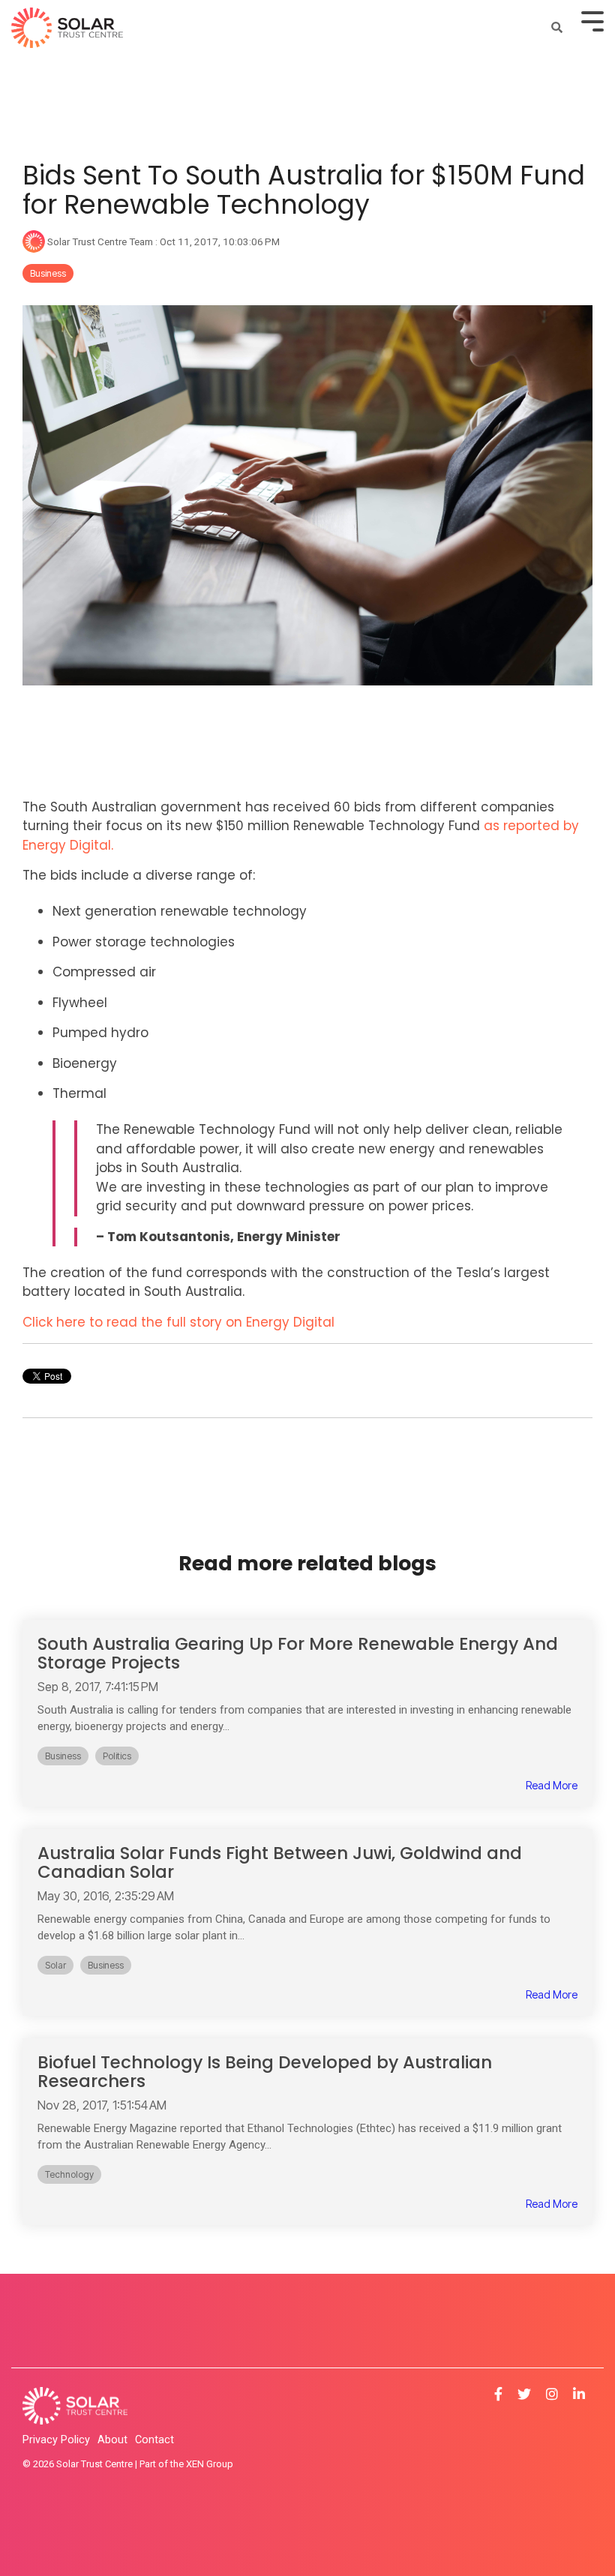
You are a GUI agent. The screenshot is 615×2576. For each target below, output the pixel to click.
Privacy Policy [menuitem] (56, 2440)
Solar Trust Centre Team (100, 241)
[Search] (557, 27)
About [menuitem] (112, 2440)
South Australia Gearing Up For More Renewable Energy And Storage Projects (298, 1653)
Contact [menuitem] (154, 2440)
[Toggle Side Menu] (592, 20)
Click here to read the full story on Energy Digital (178, 1322)
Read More (552, 1786)
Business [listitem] (63, 1756)
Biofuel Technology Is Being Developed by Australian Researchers (265, 2072)
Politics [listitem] (117, 1756)
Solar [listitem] (55, 1965)
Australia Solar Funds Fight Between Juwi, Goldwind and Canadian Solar (280, 1862)
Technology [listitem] (69, 2174)
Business (48, 273)
